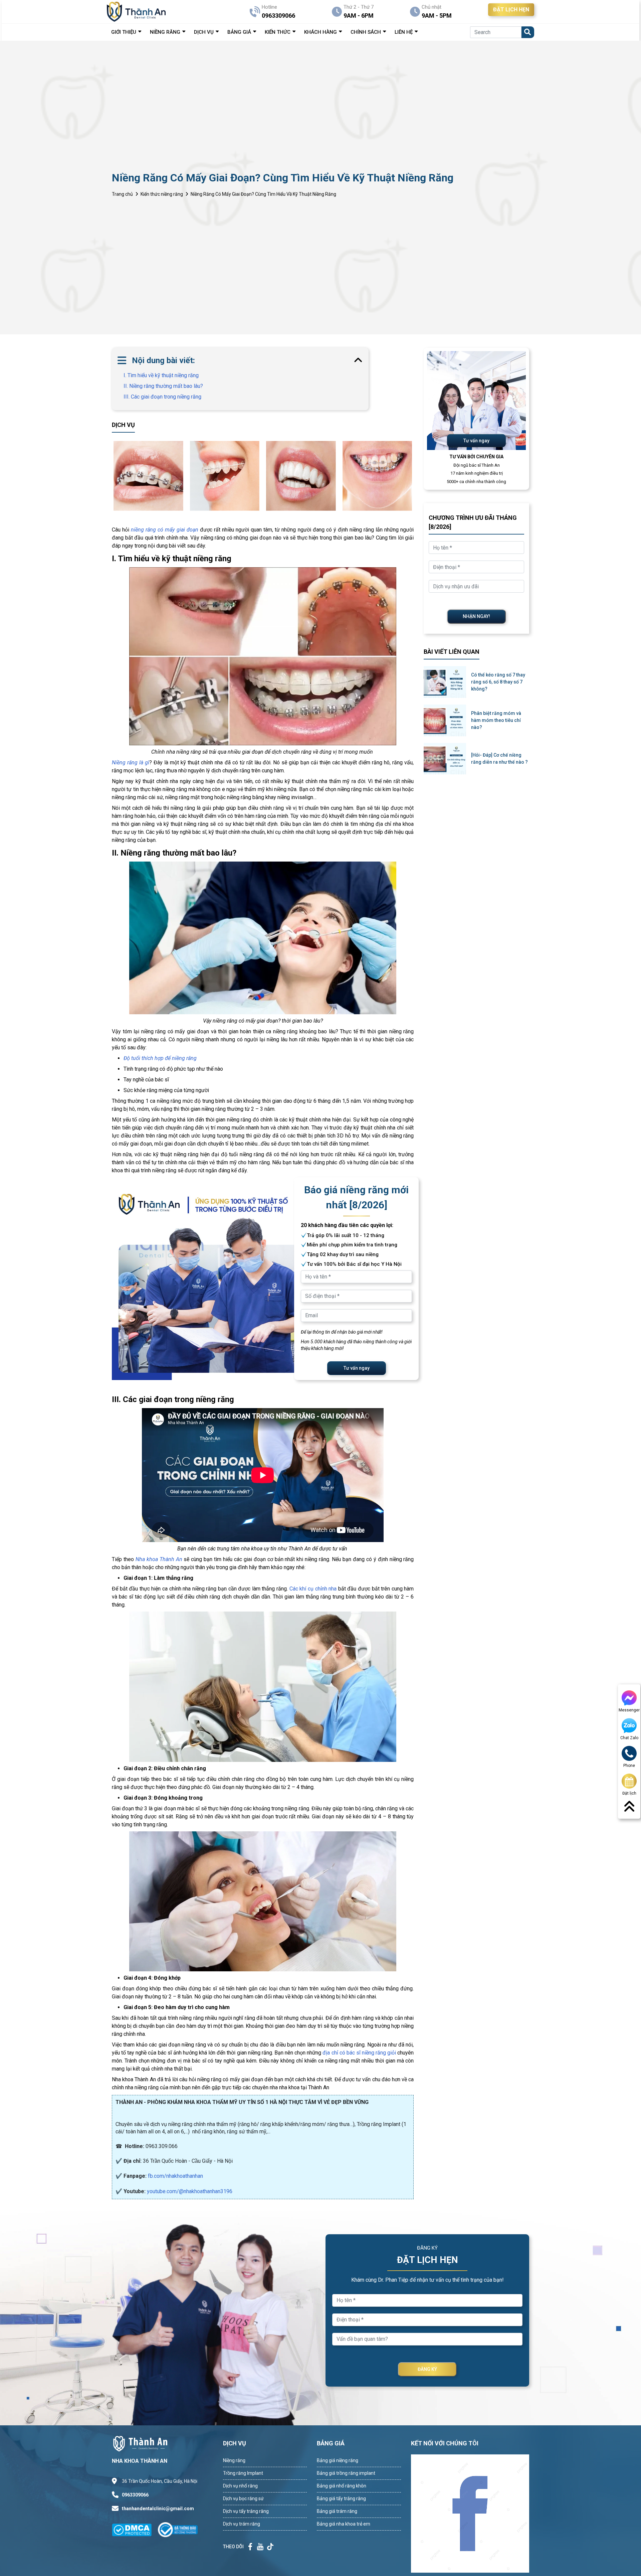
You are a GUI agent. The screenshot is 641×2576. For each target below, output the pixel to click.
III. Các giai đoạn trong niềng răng (162, 397)
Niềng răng (234, 2460)
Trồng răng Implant (243, 2473)
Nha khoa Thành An (159, 1559)
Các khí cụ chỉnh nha (313, 1589)
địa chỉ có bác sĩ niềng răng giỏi (359, 2053)
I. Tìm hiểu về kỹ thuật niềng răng (161, 375)
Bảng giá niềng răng (338, 2460)
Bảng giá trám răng (337, 2511)
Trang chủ (122, 194)
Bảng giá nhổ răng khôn (342, 2486)
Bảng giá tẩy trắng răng (341, 2498)
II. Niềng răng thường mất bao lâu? (163, 386)
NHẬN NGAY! (476, 616)
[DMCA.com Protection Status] (135, 2529)
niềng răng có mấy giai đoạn (164, 530)
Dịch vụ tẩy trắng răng (246, 2511)
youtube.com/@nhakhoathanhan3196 (190, 2191)
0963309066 (135, 2495)
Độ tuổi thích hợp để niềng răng (160, 1058)
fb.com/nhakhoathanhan (175, 2176)
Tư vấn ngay (357, 1368)
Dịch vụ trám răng (242, 2524)
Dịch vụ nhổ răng (240, 2486)
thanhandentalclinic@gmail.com (158, 2509)
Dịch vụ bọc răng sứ (243, 2498)
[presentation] (114, 476)
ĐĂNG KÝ (427, 2369)
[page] (250, 2547)
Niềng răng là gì (131, 763)
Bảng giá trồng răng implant (346, 2473)
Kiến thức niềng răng (162, 194)
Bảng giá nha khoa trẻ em (344, 2524)
